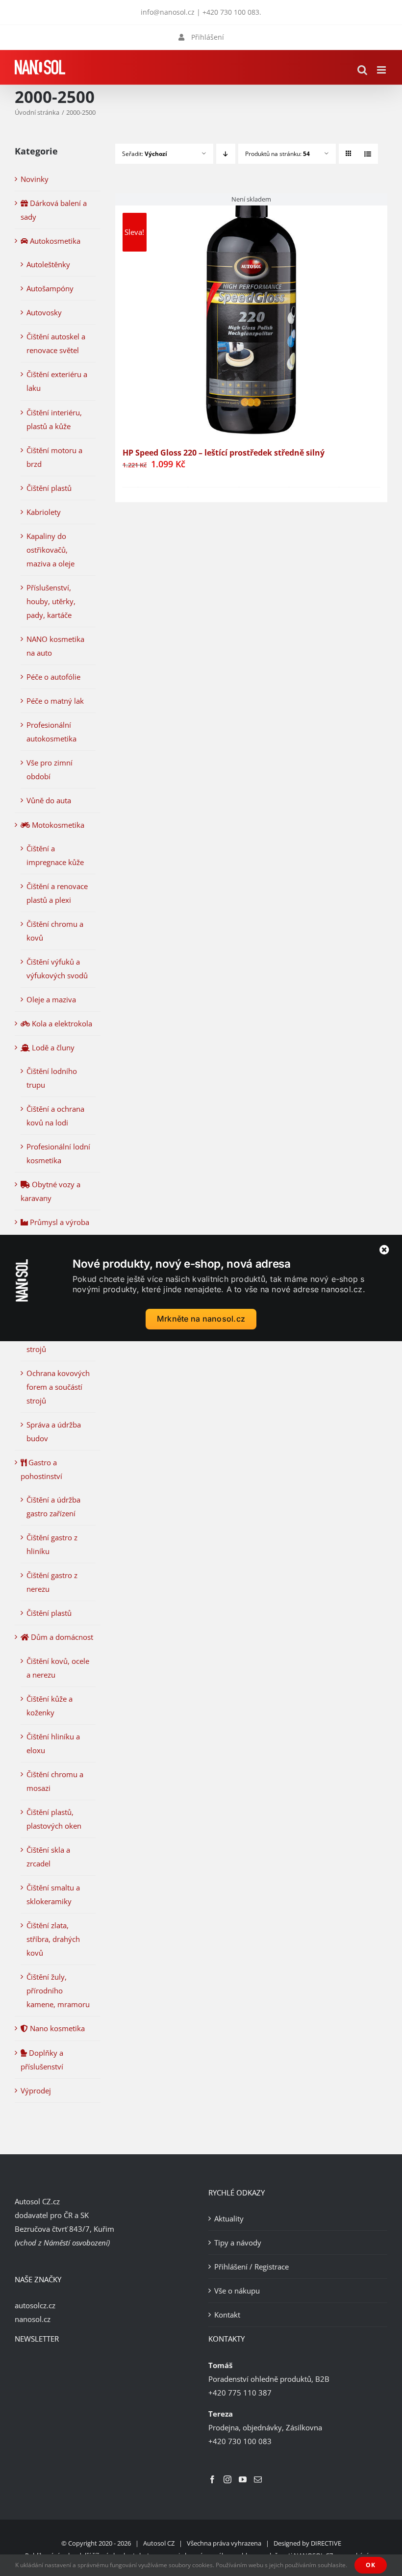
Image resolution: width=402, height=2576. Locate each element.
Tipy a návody (238, 2243)
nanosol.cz (33, 2319)
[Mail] (258, 2479)
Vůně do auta (49, 800)
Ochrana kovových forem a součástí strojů (58, 1387)
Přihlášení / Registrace (251, 2267)
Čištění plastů (49, 488)
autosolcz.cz (35, 2305)
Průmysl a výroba (59, 1222)
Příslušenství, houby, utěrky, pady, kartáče (51, 601)
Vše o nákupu (237, 2291)
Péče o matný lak (55, 701)
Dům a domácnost (61, 1637)
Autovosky (44, 312)
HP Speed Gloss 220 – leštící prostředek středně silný (224, 453)
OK (371, 2565)
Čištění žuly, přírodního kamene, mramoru (58, 1990)
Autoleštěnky (48, 264)
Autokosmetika (54, 241)
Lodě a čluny (52, 1047)
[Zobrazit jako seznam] (368, 154)
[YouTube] (243, 2479)
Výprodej (36, 2091)
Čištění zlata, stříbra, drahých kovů (53, 1939)
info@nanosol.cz (168, 12)
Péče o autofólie (53, 677)
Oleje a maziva (51, 999)
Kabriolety (44, 512)
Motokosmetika (57, 825)
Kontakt (227, 2315)
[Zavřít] (384, 1250)
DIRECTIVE (326, 2543)
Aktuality (229, 2219)
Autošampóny (50, 288)
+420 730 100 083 (231, 12)
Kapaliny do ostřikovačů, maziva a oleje (50, 550)
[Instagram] (227, 2479)
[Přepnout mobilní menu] (382, 70)
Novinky (35, 179)
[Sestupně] (226, 154)
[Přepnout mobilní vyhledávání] (362, 70)
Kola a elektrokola (61, 1023)
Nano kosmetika (56, 2028)
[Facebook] (212, 2479)
